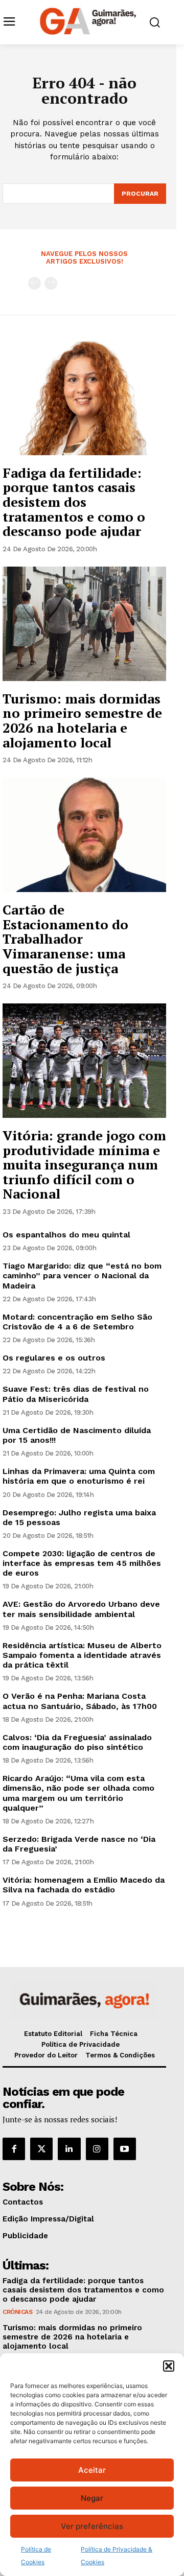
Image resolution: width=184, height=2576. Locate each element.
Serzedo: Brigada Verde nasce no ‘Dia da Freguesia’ (79, 1844)
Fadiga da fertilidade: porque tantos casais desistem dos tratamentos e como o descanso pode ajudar (74, 502)
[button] (169, 2366)
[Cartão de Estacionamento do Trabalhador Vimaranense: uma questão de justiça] (84, 835)
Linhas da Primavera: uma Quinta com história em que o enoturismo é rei (79, 1476)
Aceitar (92, 2470)
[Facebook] (14, 2149)
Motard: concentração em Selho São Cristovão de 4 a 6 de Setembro (77, 1322)
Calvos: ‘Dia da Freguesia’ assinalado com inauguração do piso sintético (77, 1742)
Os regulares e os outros (54, 1358)
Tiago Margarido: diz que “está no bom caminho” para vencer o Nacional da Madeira (82, 1275)
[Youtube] (125, 2149)
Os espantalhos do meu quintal (66, 1235)
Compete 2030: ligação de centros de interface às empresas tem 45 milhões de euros (82, 1563)
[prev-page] (34, 283)
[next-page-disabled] (51, 283)
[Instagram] (97, 2149)
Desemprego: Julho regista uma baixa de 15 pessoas (79, 1517)
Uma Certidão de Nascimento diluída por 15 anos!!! (77, 1435)
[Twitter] (41, 2149)
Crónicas (17, 2312)
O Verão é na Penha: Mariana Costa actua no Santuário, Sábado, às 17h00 (80, 1701)
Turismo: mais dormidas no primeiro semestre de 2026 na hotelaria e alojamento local (82, 720)
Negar (92, 2498)
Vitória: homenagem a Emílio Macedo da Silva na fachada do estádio (84, 1885)
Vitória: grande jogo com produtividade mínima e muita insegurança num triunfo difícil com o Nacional (84, 1164)
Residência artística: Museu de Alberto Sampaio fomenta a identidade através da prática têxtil (82, 1655)
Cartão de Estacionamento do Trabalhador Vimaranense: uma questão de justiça (65, 939)
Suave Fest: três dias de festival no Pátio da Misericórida (76, 1394)
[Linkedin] (69, 2149)
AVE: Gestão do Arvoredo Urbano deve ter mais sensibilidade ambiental (81, 1609)
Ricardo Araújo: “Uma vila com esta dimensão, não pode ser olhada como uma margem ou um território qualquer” (78, 1793)
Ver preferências (92, 2526)
